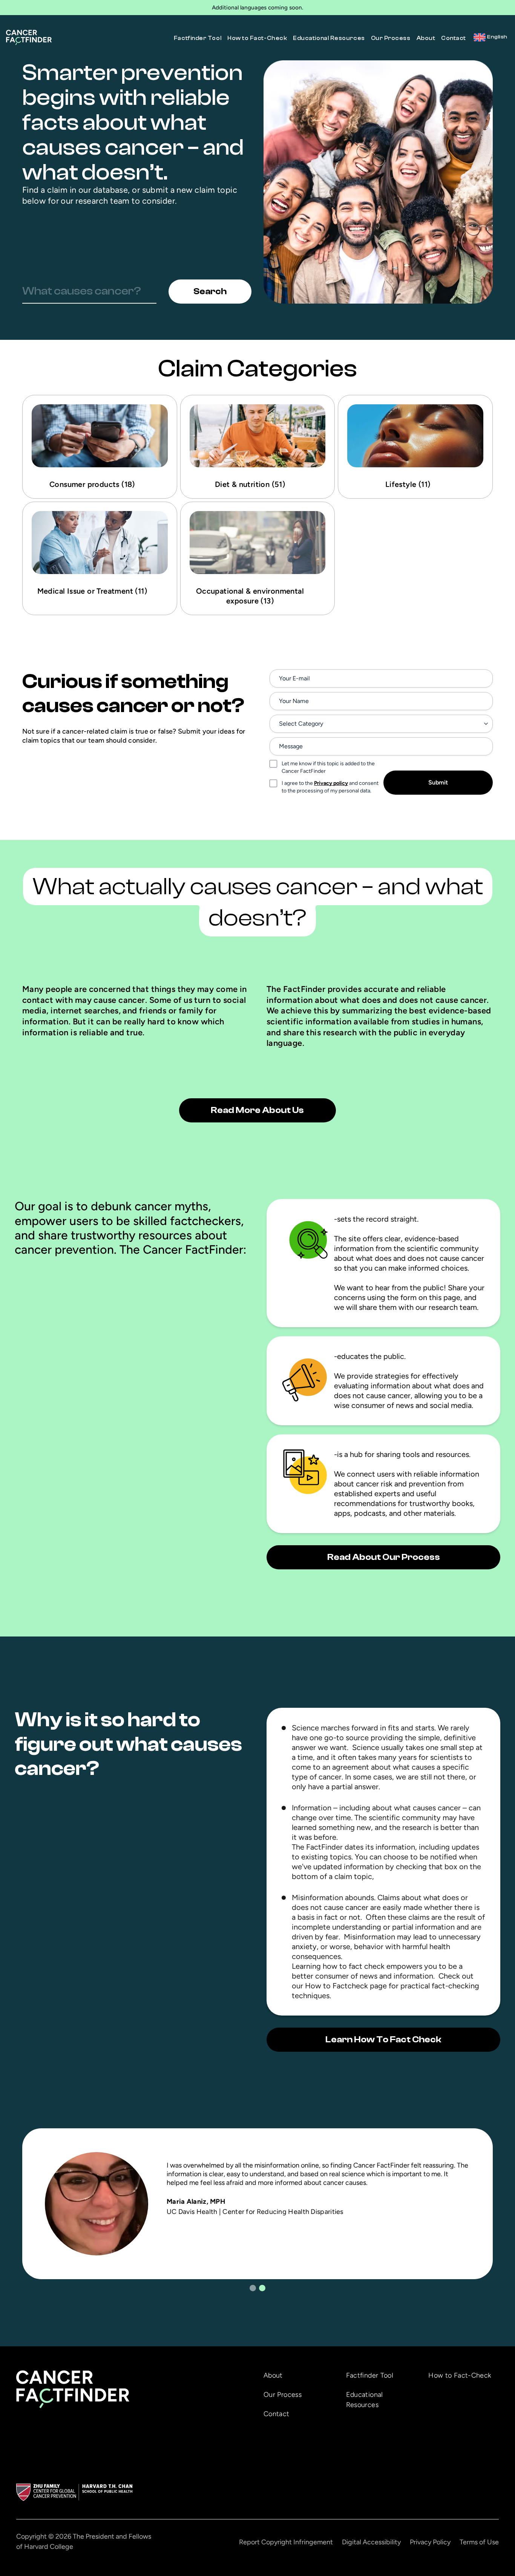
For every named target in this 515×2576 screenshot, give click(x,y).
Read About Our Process (384, 1557)
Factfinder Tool (198, 38)
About (426, 38)
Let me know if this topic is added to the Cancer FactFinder (328, 767)
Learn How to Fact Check (383, 2039)
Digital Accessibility (371, 2542)
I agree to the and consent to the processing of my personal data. (330, 787)
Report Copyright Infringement (286, 2542)
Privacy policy (331, 783)
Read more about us (257, 1110)
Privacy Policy (430, 2542)
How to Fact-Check (257, 38)
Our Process (391, 38)
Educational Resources (329, 38)
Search (210, 291)
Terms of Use (479, 2542)
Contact (454, 38)
